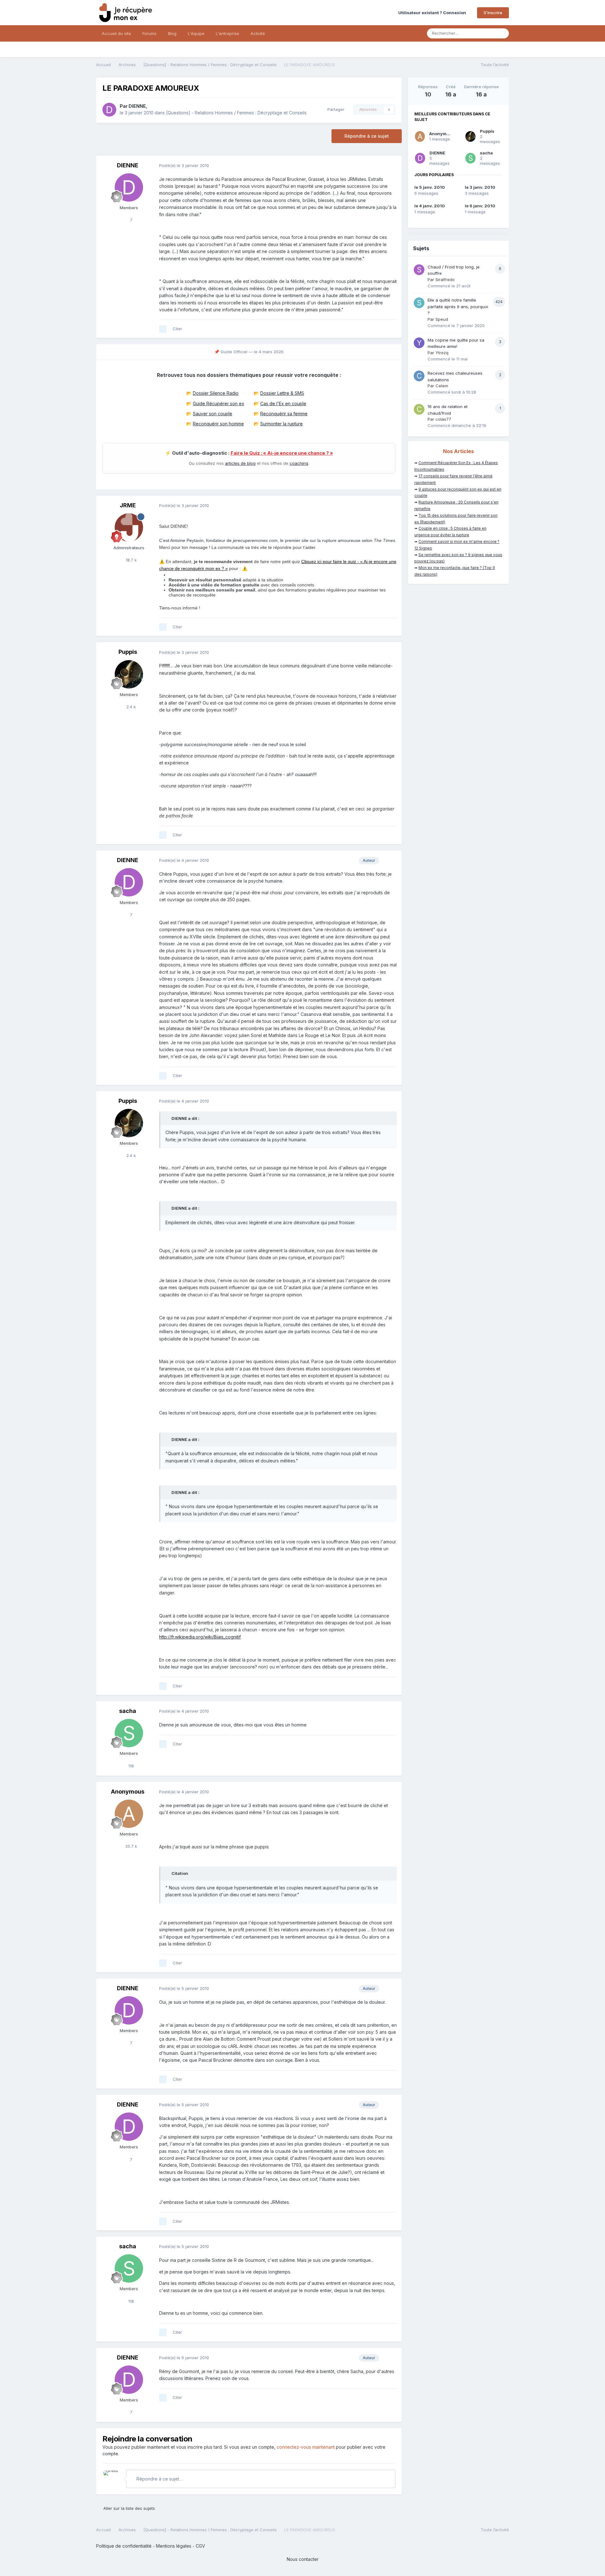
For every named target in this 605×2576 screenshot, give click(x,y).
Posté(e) (184, 165)
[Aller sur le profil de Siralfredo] (419, 270)
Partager (335, 109)
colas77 (443, 419)
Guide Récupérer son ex (219, 403)
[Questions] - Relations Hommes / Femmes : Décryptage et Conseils (236, 113)
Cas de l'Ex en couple (283, 403)
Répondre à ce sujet (367, 136)
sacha (128, 1711)
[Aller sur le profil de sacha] (129, 1733)
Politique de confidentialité (124, 2546)
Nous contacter (303, 2559)
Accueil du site (116, 33)
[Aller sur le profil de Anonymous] (129, 1814)
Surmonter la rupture (282, 424)
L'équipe (196, 33)
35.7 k (130, 1846)
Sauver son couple (213, 414)
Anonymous (128, 1792)
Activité (258, 33)
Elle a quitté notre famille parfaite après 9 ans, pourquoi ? (458, 306)
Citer (177, 329)
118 (130, 1766)
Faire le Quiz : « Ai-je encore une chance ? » (282, 453)
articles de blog (240, 463)
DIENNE (137, 106)
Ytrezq (442, 353)
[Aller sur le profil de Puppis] (129, 674)
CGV (200, 2546)
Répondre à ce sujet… (159, 2479)
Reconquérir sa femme (284, 414)
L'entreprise (228, 33)
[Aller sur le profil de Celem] (419, 376)
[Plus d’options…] (390, 166)
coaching (299, 463)
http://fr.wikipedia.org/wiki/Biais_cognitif (200, 1637)
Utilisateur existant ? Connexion (433, 13)
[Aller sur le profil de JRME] (129, 527)
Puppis (128, 652)
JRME (128, 505)
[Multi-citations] (163, 329)
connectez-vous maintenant (306, 2447)
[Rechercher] (502, 33)
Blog (172, 33)
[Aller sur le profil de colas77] (419, 409)
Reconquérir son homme (218, 424)
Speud (442, 319)
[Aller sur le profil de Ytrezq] (419, 343)
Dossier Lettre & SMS (282, 393)
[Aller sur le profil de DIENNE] (109, 110)
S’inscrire (493, 13)
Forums (150, 33)
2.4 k (130, 707)
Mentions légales (174, 2546)
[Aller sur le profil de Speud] (419, 303)
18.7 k (131, 560)
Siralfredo (445, 279)
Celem (442, 386)
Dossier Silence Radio (216, 393)
